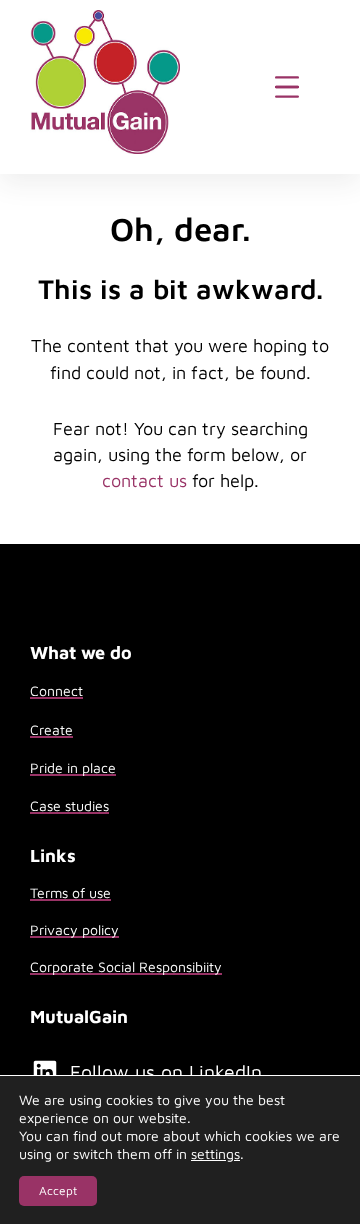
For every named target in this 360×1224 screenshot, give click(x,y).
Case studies (69, 805)
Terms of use (70, 892)
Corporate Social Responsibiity (126, 966)
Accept (58, 1190)
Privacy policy (74, 929)
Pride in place (73, 767)
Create (51, 729)
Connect (56, 690)
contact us (144, 480)
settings (215, 1153)
